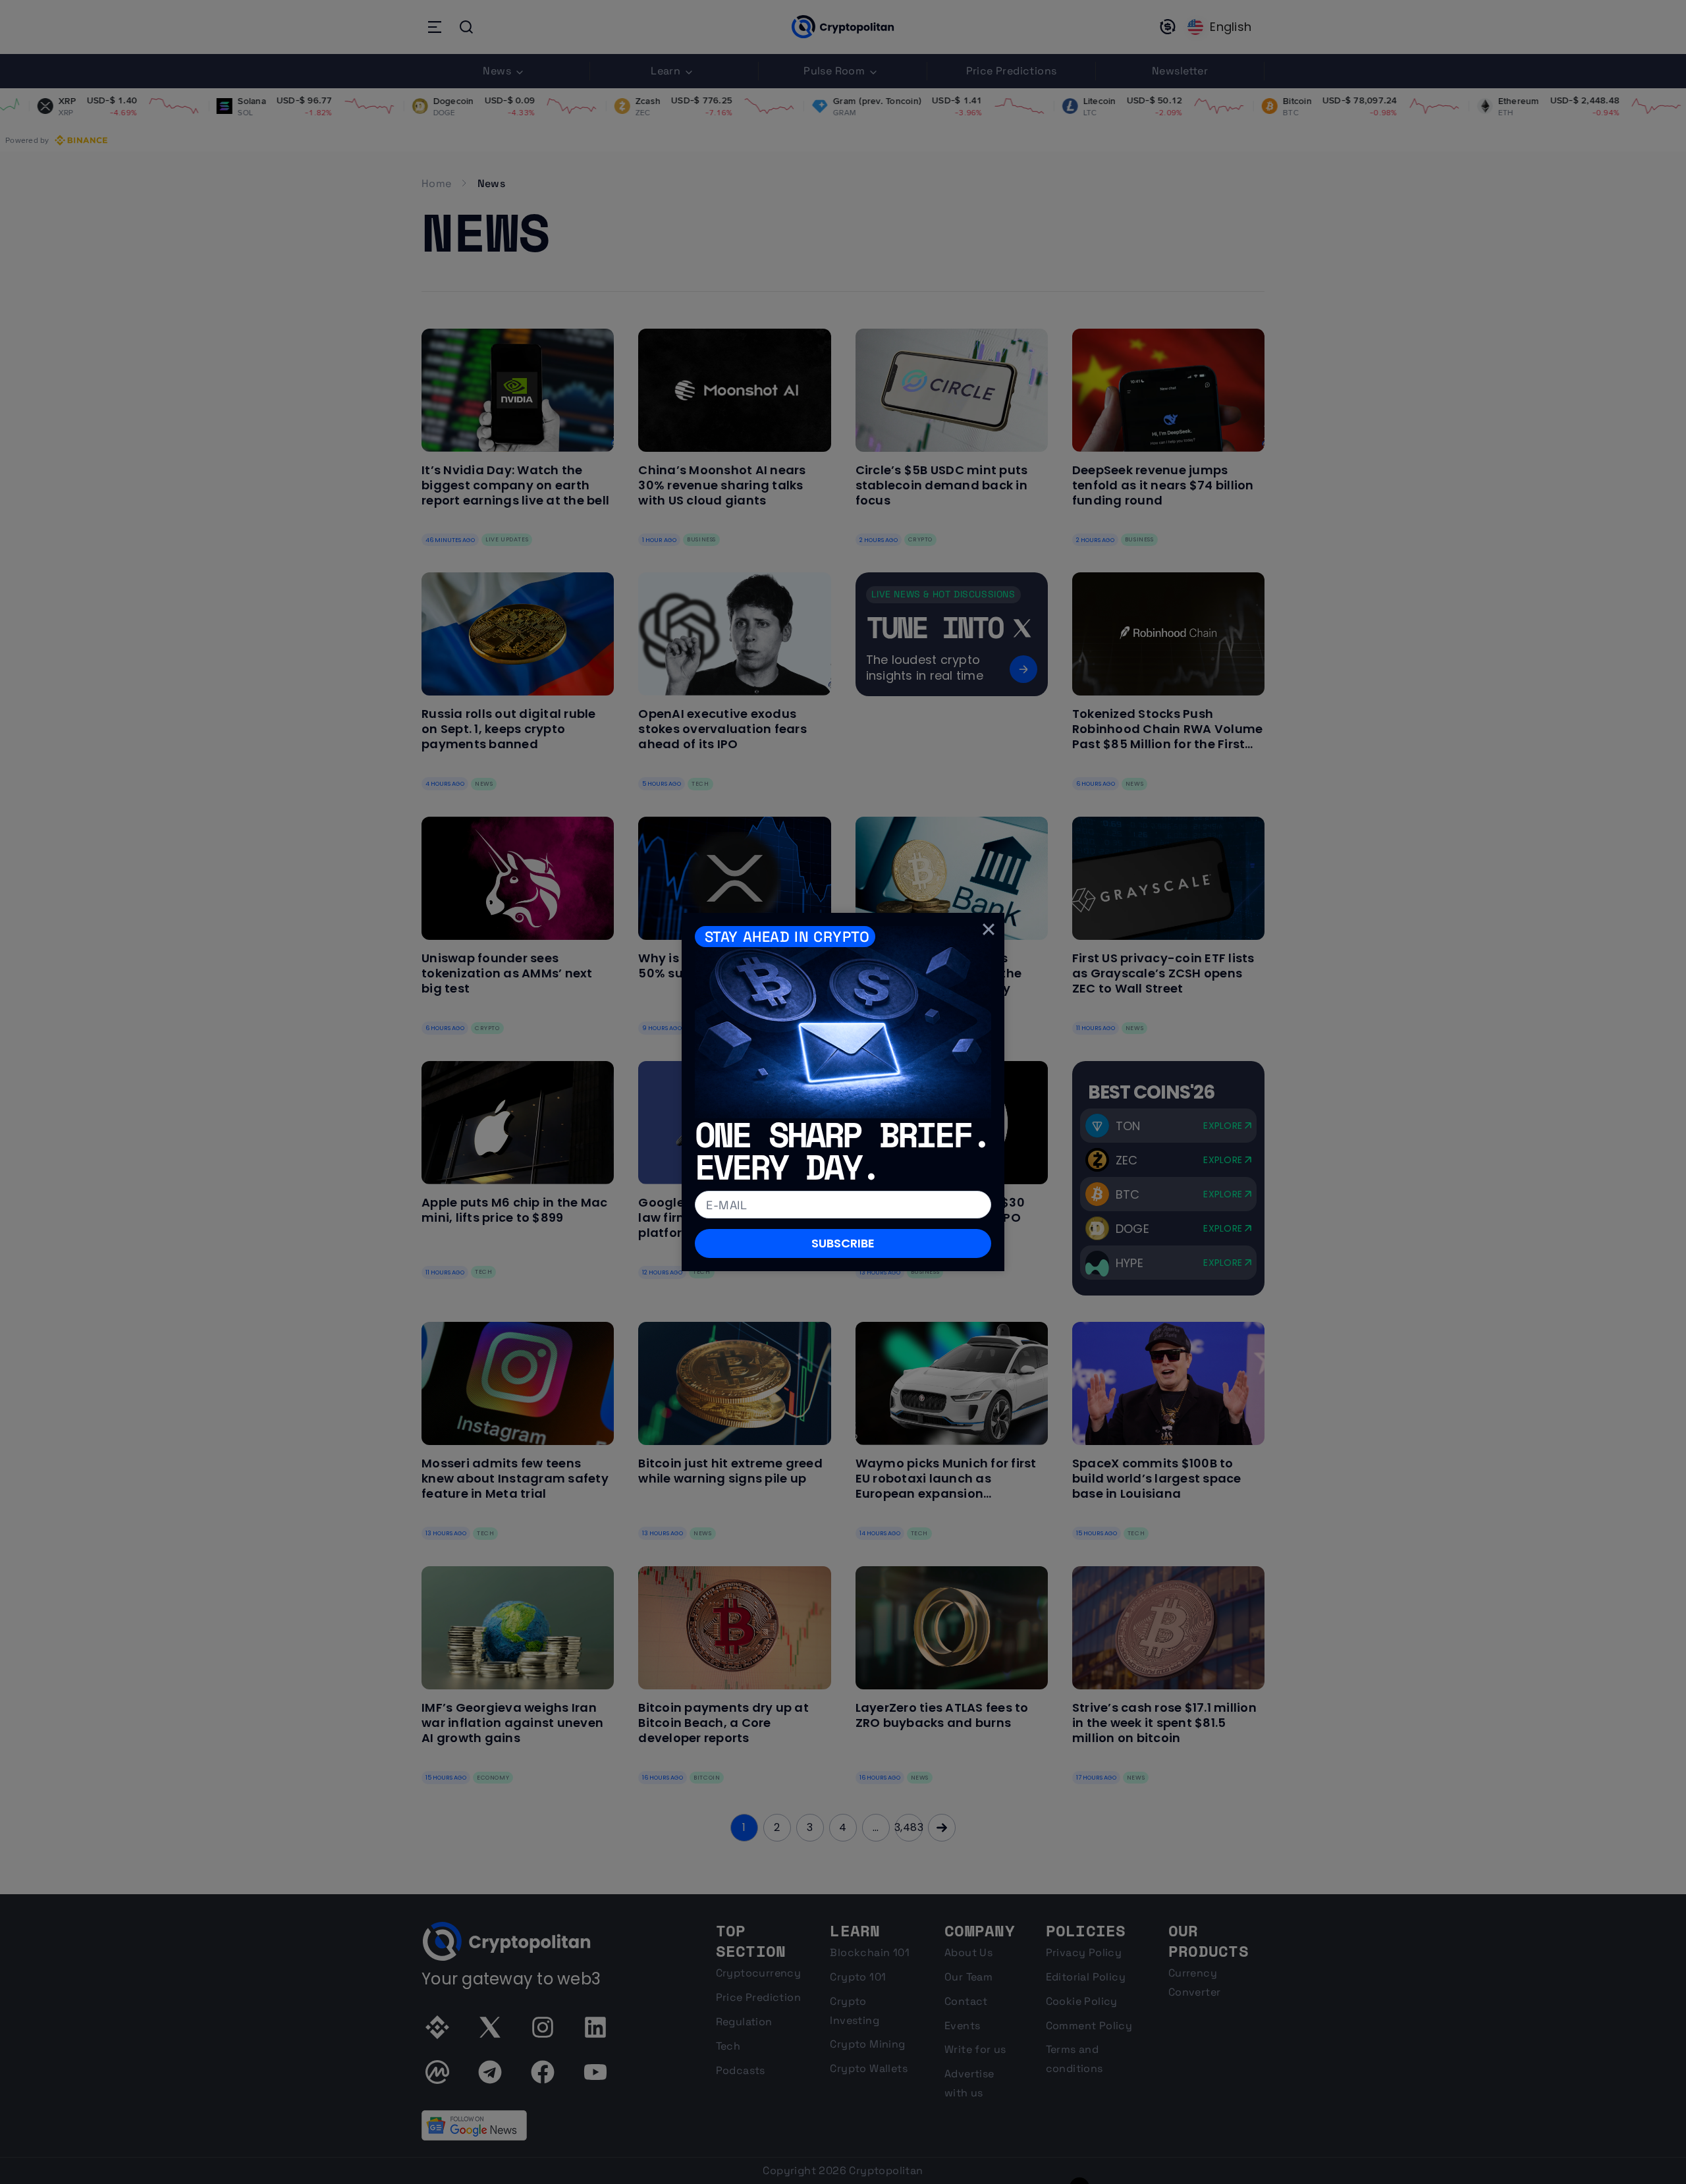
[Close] (989, 929)
